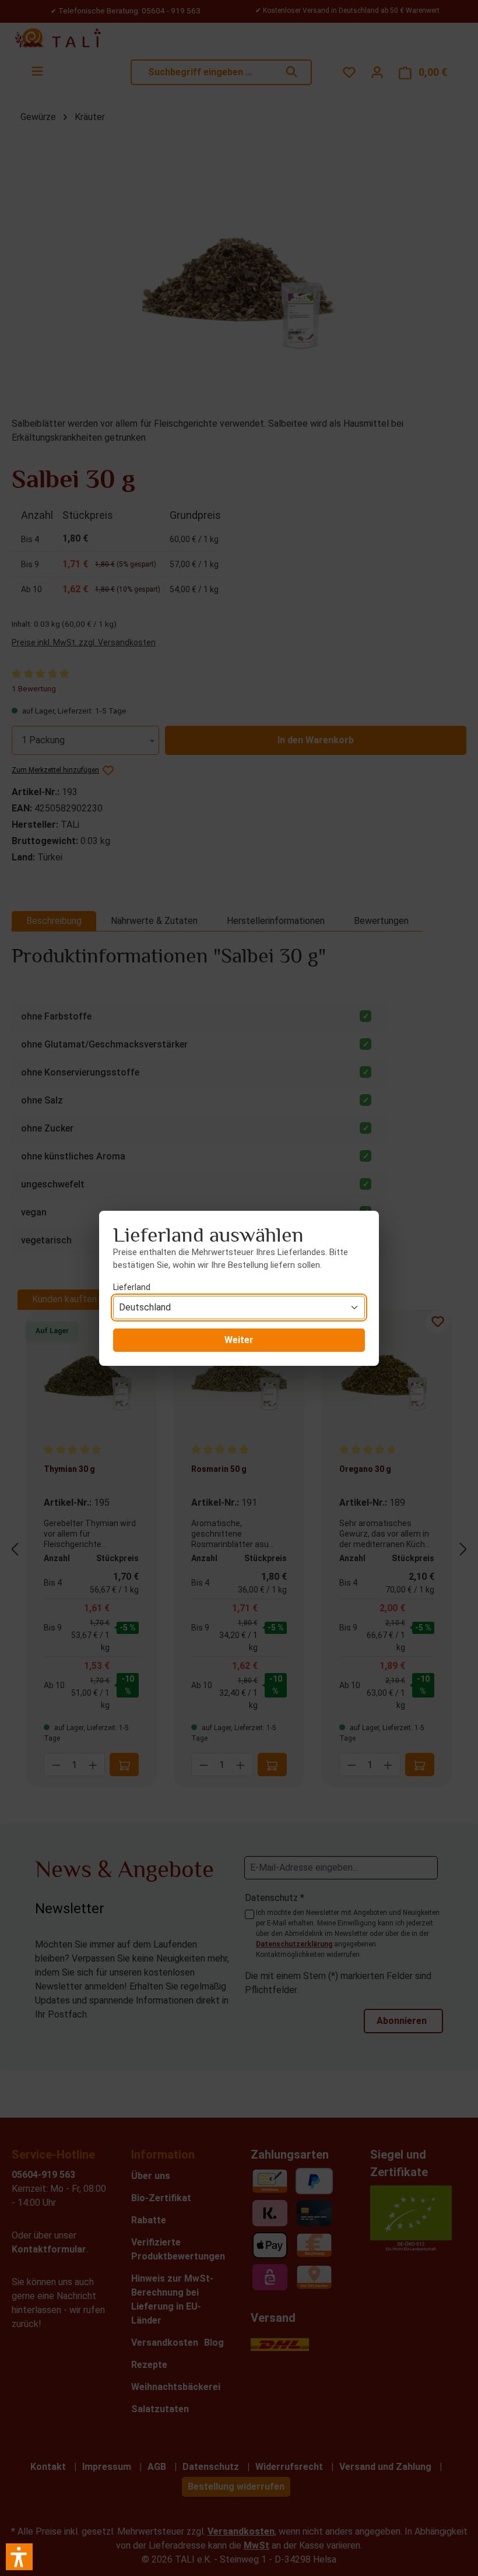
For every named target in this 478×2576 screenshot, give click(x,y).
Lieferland (132, 1287)
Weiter (239, 1340)
